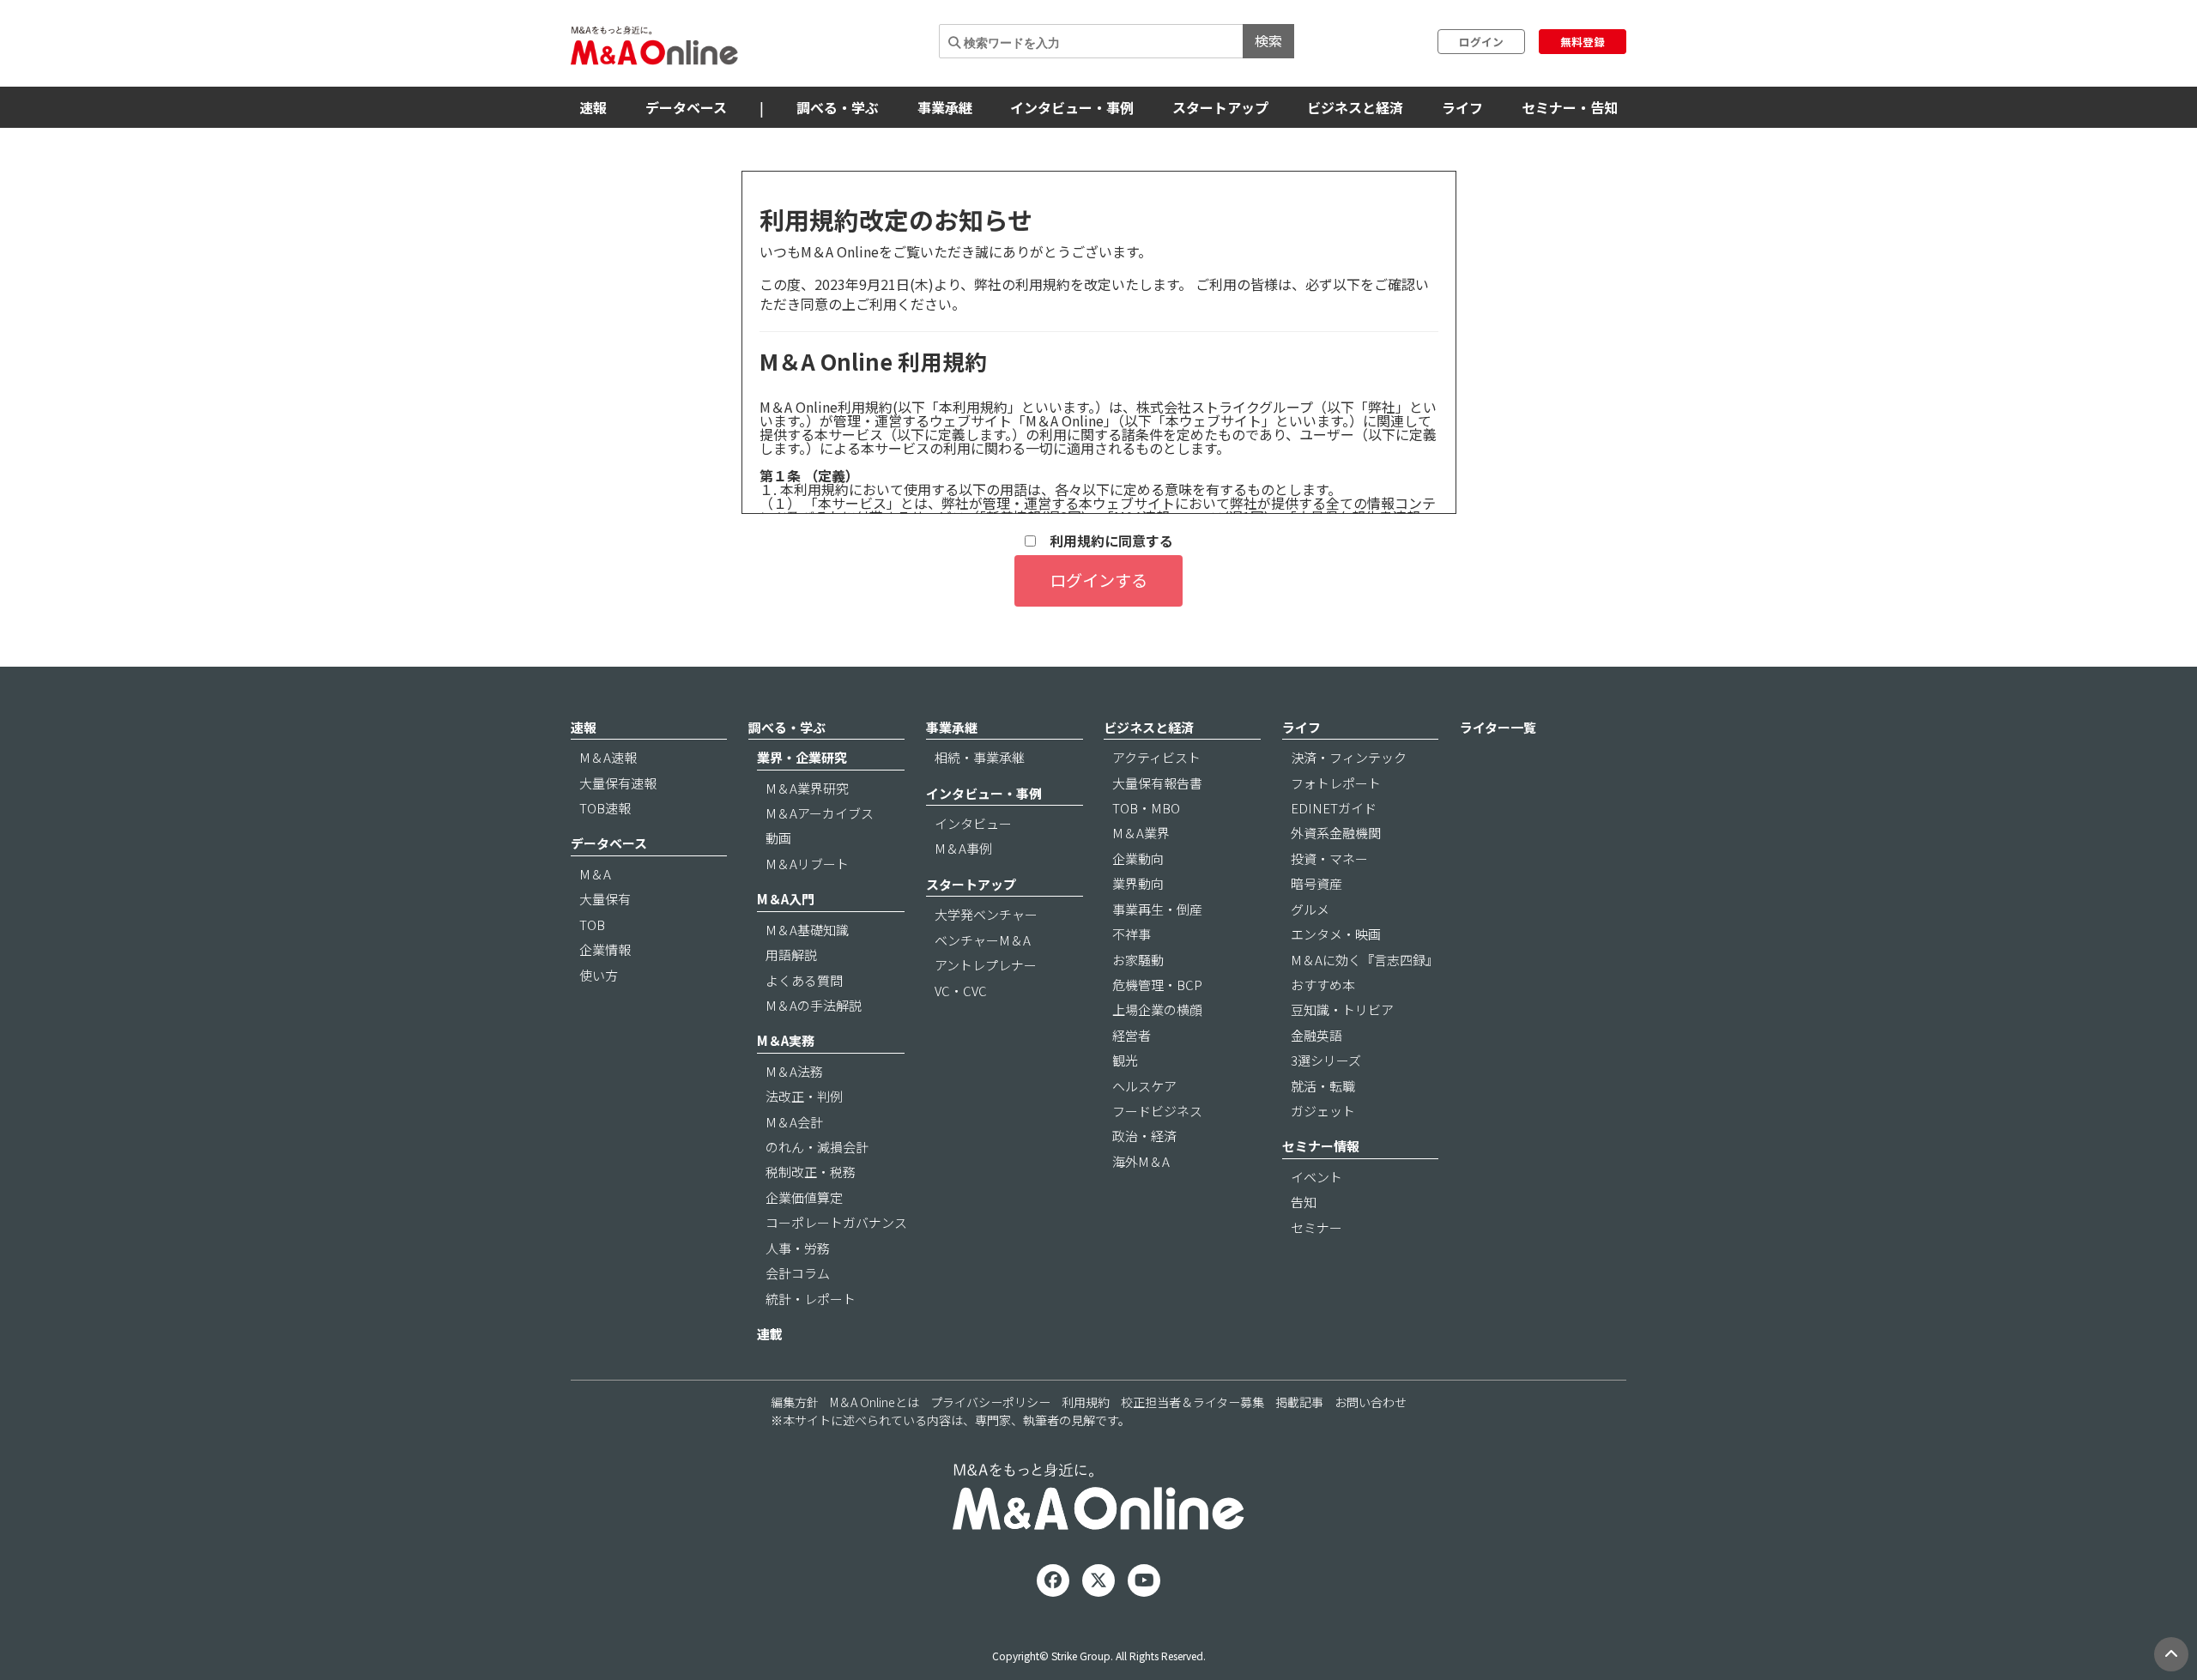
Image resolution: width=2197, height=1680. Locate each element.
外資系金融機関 (1336, 833)
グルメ (1310, 909)
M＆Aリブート (807, 864)
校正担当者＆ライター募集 (1192, 1402)
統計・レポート (811, 1299)
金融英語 (1316, 1035)
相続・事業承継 (980, 757)
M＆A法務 (794, 1071)
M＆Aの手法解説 (814, 1005)
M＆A (595, 874)
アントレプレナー (986, 965)
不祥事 (1132, 934)
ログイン (1481, 42)
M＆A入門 (786, 899)
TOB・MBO (1146, 808)
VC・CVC (961, 991)
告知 (1304, 1202)
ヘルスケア (1144, 1086)
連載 (770, 1334)
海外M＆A (1141, 1161)
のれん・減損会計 (817, 1147)
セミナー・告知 (1570, 107)
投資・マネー (1329, 858)
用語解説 (791, 955)
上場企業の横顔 (1157, 1009)
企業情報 (605, 949)
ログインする (1098, 580)
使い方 (599, 975)
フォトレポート (1336, 783)
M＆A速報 (608, 757)
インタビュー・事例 (1072, 107)
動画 (778, 838)
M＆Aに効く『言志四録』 (1365, 960)
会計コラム (798, 1273)
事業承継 (945, 107)
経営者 (1132, 1035)
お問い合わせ (1371, 1402)
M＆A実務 (786, 1040)
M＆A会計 (794, 1122)
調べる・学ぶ (838, 107)
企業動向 (1138, 858)
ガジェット (1323, 1111)
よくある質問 (804, 980)
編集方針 (795, 1402)
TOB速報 (605, 808)
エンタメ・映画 (1336, 934)
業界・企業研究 (802, 757)
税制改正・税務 (811, 1172)
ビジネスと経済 (1355, 107)
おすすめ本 (1323, 985)
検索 (1268, 40)
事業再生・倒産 (1157, 909)
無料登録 (1583, 42)
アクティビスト (1156, 757)
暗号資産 (1316, 883)
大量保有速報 (618, 783)
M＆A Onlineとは (875, 1402)
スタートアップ (1220, 107)
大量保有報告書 (1157, 783)
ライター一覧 (1498, 727)
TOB (592, 925)
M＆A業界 (1141, 833)
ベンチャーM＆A (983, 940)
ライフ (1462, 107)
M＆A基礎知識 (807, 930)
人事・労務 (798, 1248)
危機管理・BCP (1157, 985)
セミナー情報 (1321, 1146)
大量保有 (605, 899)
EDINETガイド (1334, 808)
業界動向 (1138, 883)
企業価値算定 (804, 1197)
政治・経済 (1144, 1136)
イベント (1316, 1177)
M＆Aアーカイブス (820, 813)
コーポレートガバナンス (836, 1222)
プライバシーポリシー (990, 1402)
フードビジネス (1157, 1111)
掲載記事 (1299, 1402)
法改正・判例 (804, 1096)
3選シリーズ (1326, 1060)
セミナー (1316, 1227)
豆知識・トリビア (1342, 1009)
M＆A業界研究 (807, 788)
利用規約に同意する (1105, 541)
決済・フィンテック (1349, 757)
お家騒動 (1138, 960)
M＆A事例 (963, 848)
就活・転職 (1323, 1086)
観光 (1125, 1060)
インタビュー (973, 823)
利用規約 (1086, 1402)
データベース (686, 107)
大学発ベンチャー (986, 914)
